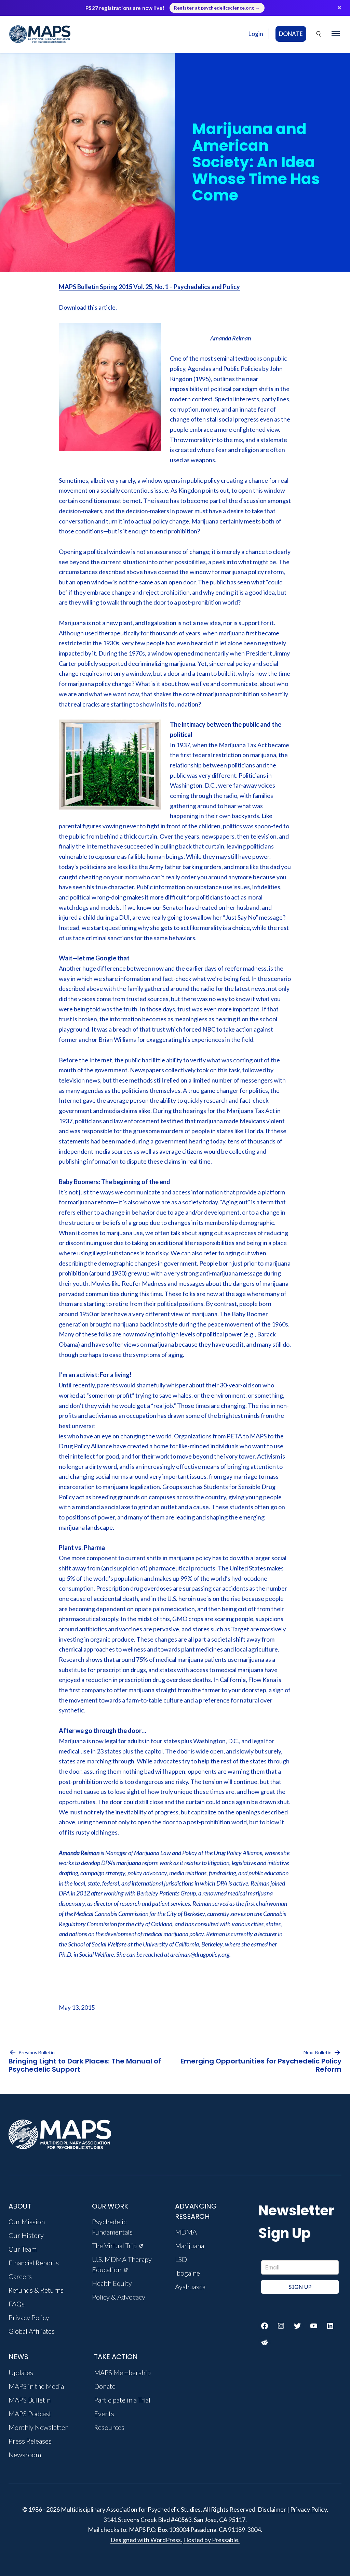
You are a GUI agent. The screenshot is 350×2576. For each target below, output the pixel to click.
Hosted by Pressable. (211, 2540)
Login (256, 34)
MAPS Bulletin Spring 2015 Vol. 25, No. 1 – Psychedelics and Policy (149, 287)
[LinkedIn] (330, 2326)
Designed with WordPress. (146, 2540)
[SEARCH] (319, 34)
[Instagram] (281, 2326)
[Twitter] (297, 2326)
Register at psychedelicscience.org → (217, 8)
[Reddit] (265, 2342)
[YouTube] (314, 2326)
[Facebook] (265, 2326)
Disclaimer (272, 2509)
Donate (291, 34)
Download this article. (88, 307)
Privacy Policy (308, 2509)
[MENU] (336, 34)
